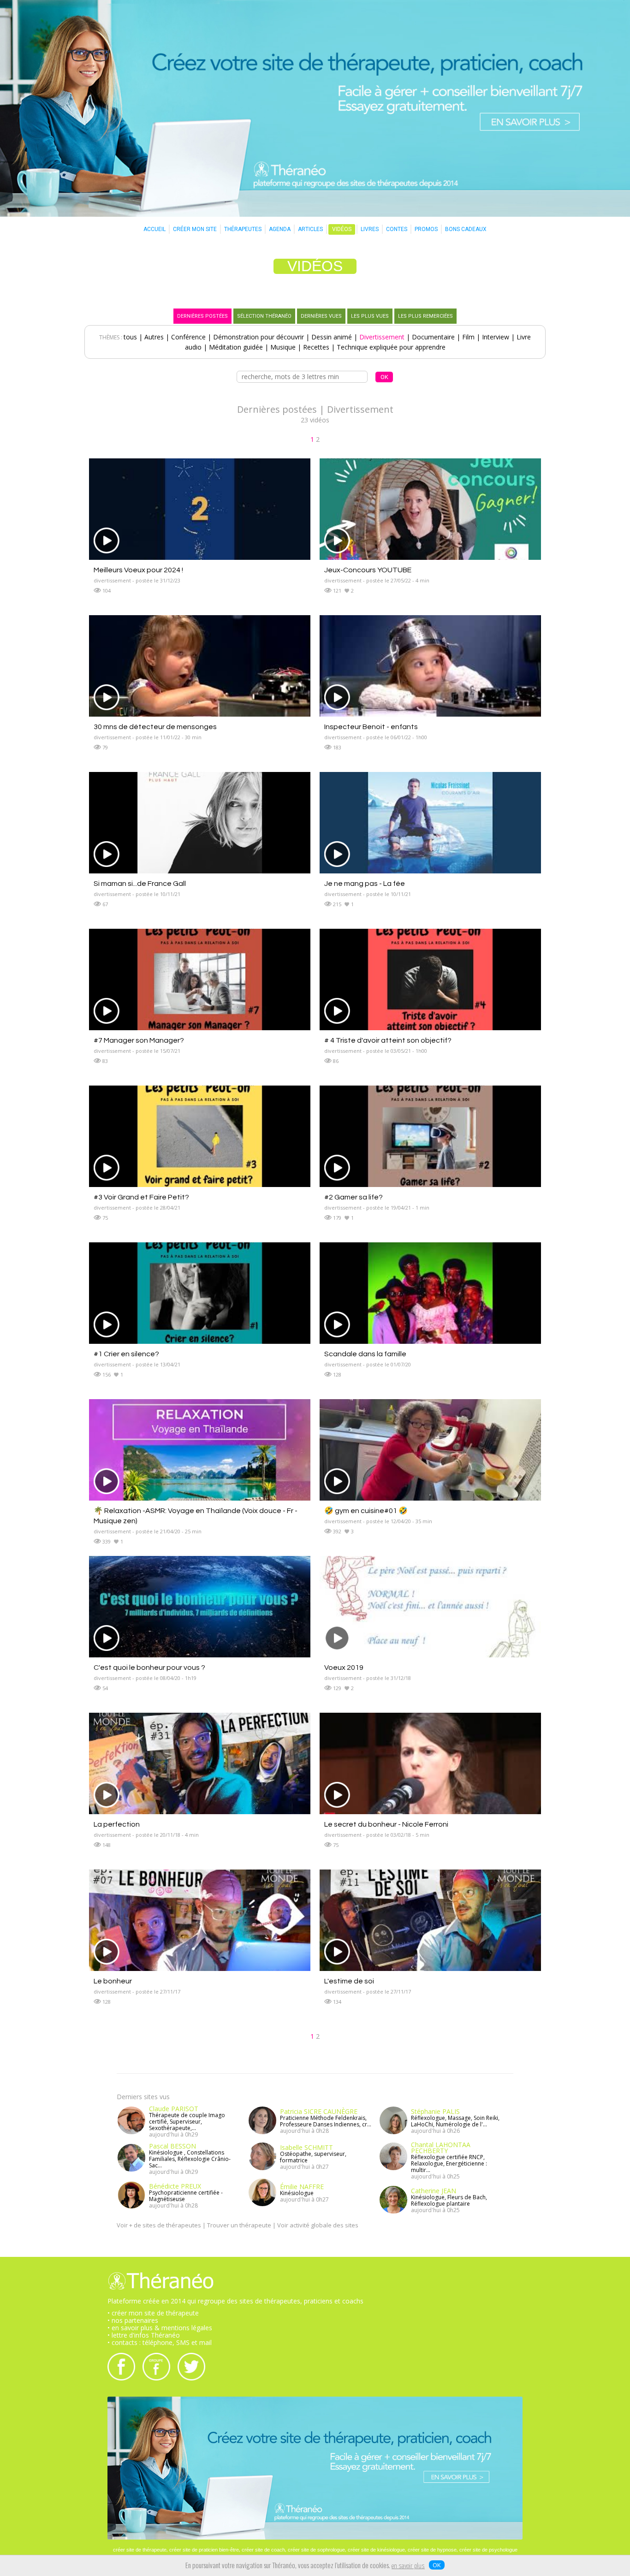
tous (130, 337)
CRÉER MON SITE (195, 229)
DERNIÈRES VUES (321, 316)
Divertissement (382, 337)
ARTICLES (310, 229)
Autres (154, 337)
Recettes (316, 347)
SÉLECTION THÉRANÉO (264, 316)
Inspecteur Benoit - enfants (371, 727)
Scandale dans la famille (365, 1354)
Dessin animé (332, 337)
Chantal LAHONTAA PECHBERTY (441, 2148)
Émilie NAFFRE (302, 2187)
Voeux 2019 (344, 1668)
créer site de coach (263, 2550)
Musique (283, 347)
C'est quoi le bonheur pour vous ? (149, 1668)
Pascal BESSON (172, 2146)
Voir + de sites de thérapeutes (159, 2225)
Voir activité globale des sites (318, 2225)
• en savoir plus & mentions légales (160, 2328)
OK (437, 2565)
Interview (496, 337)
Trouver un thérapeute (239, 2225)
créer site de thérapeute (140, 2550)
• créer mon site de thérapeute (153, 2313)
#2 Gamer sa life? (354, 1197)
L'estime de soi (349, 1981)
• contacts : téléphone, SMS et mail (160, 2342)
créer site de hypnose (432, 2550)
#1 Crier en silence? (126, 1354)
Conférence (188, 337)
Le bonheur (113, 1981)
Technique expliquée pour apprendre (391, 347)
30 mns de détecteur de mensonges (155, 727)
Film (468, 337)
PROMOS (426, 229)
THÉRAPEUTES (243, 229)
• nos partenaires (133, 2320)
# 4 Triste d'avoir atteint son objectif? (388, 1040)
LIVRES (370, 229)
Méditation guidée (236, 347)
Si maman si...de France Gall (140, 884)
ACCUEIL (155, 229)
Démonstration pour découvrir (259, 337)
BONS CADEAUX (466, 229)
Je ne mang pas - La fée (365, 884)
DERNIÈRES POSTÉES (202, 316)
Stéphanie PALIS (435, 2111)
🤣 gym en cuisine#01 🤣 (366, 1511)
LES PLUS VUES (370, 316)
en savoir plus (408, 2566)
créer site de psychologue (488, 2550)
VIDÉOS (342, 229)
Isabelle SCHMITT (306, 2147)
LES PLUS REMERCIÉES (425, 316)
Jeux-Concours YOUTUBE (368, 570)
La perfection (117, 1824)
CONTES (397, 229)
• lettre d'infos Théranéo (144, 2335)
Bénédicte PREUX (175, 2186)
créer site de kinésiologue (376, 2550)
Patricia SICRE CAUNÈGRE (319, 2111)
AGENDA (280, 229)
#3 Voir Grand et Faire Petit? (141, 1197)
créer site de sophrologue (316, 2550)
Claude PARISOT (174, 2109)
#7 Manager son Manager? (139, 1040)
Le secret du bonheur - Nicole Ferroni (386, 1824)
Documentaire (433, 337)
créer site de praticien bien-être (204, 2550)
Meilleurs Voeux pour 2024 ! (138, 570)
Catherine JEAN (434, 2191)
